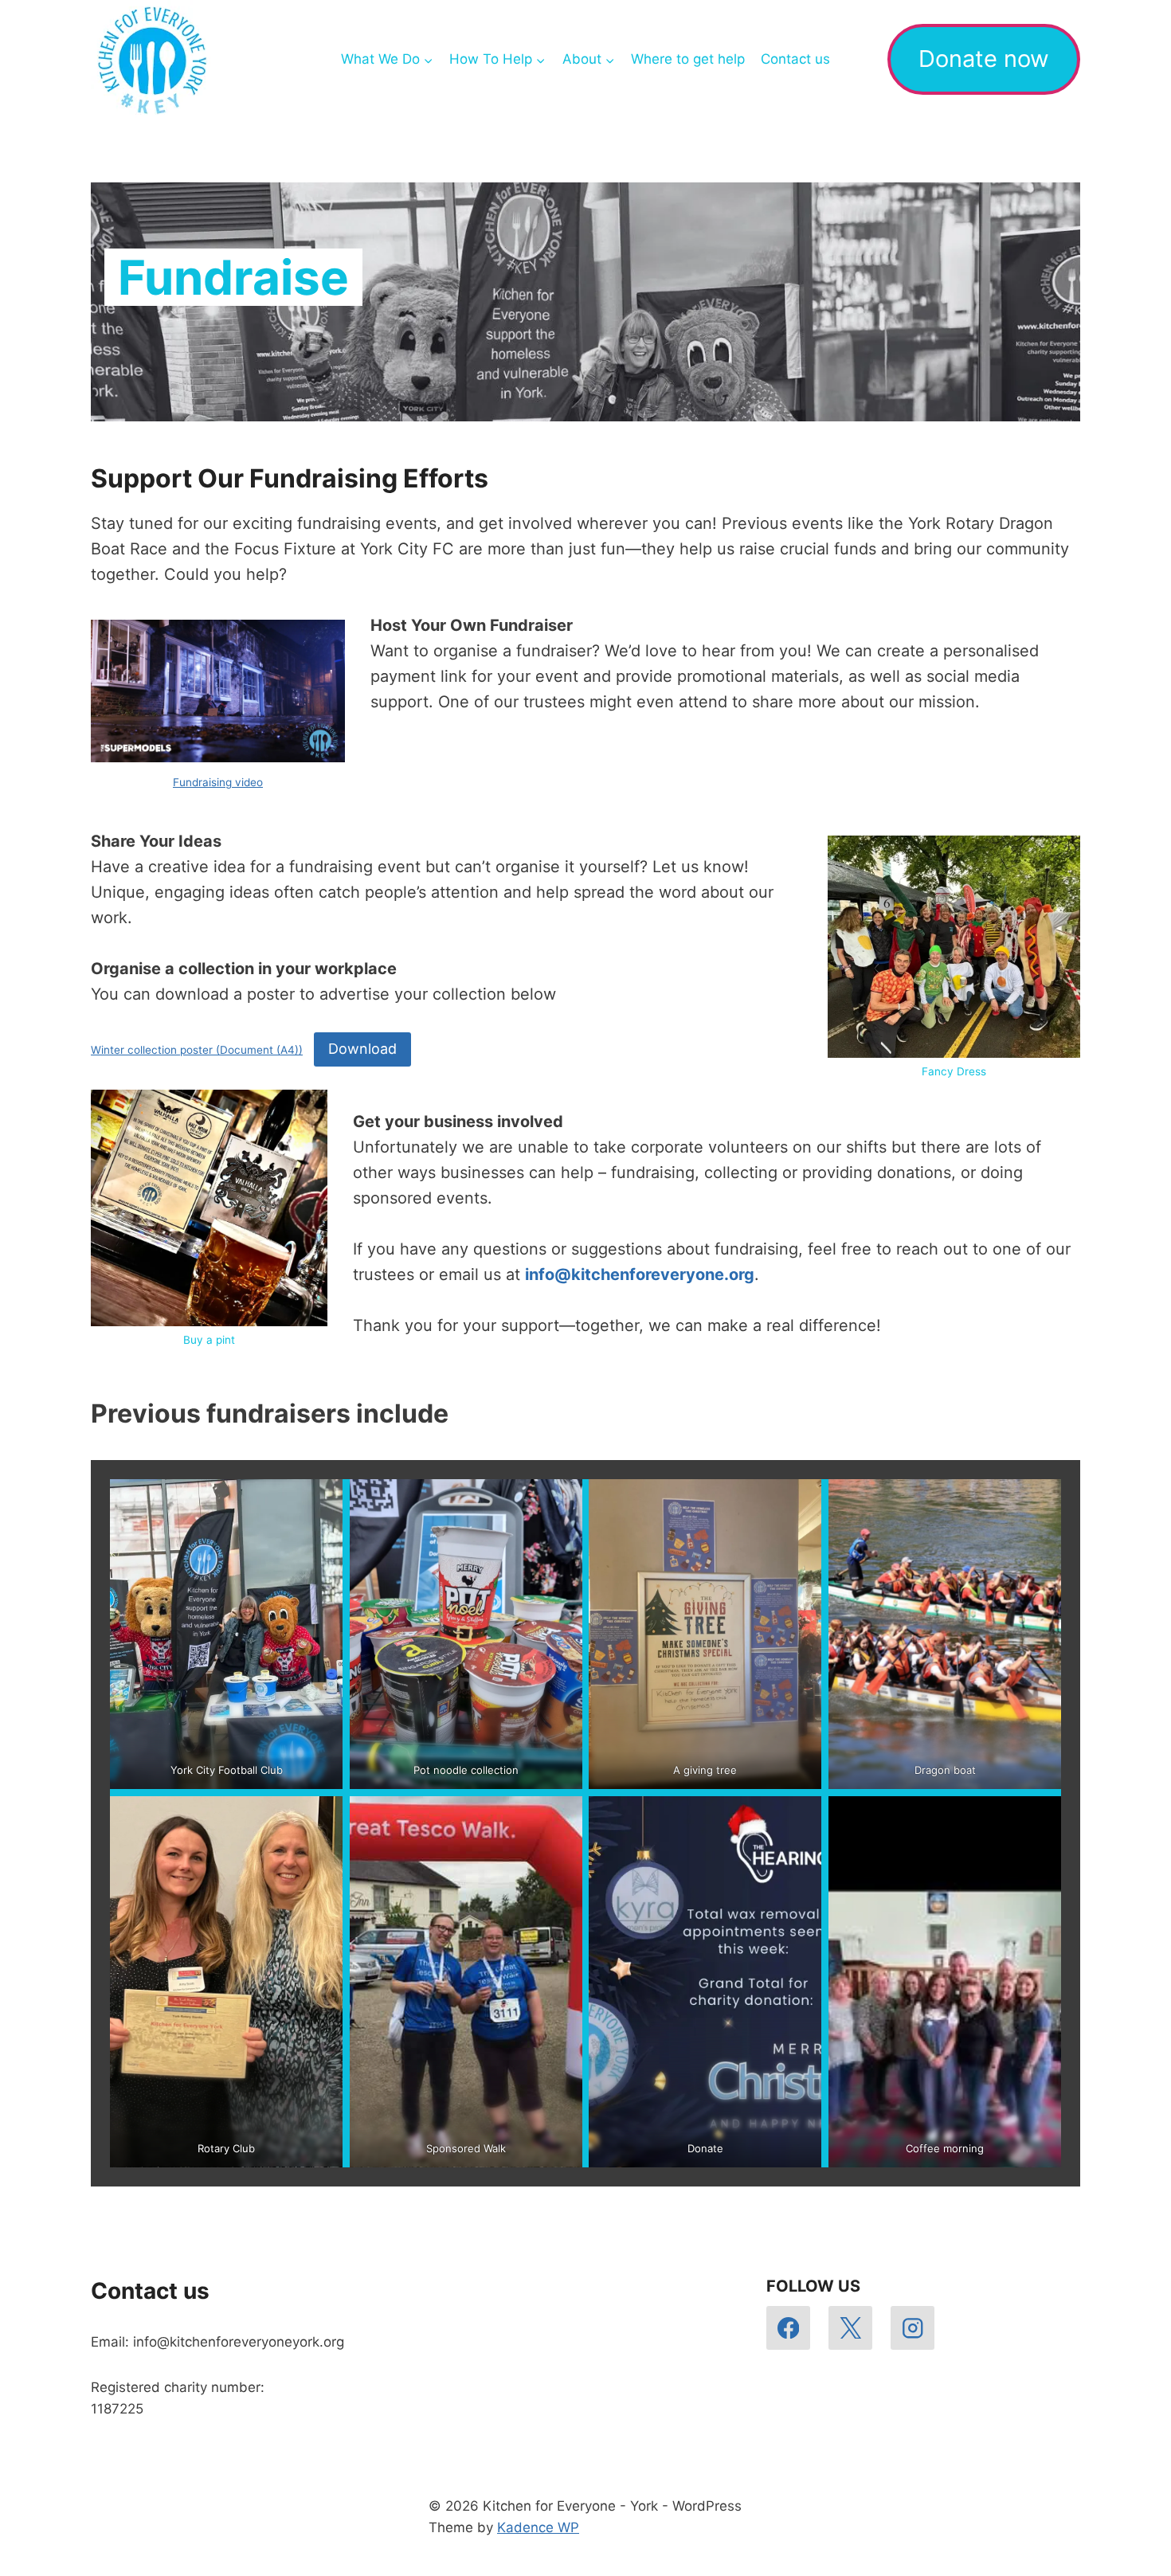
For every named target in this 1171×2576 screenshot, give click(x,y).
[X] (850, 2328)
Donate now (984, 59)
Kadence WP (538, 2527)
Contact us (795, 59)
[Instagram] (913, 2328)
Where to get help (688, 59)
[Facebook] (788, 2328)
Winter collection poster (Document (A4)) (197, 1050)
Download (362, 1049)
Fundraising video (218, 782)
